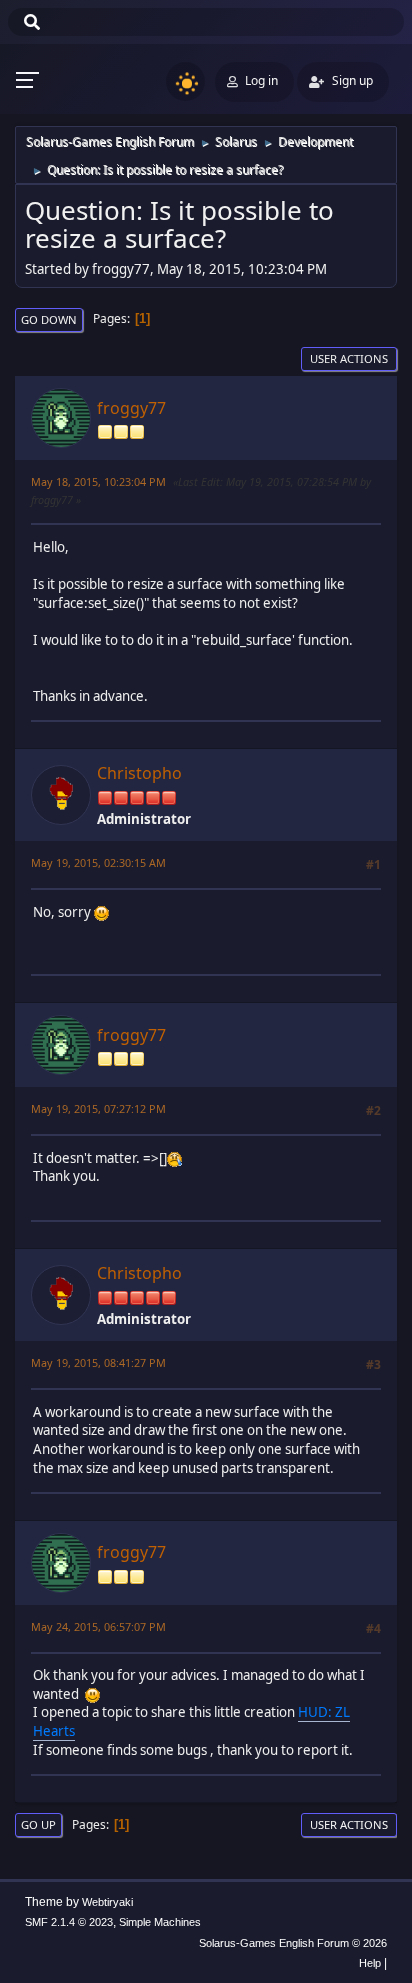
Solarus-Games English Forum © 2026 (293, 1943)
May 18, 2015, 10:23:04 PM (98, 481)
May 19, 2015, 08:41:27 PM (98, 1362)
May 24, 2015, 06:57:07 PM (98, 1626)
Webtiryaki (107, 1902)
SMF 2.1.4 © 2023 (69, 1922)
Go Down (49, 319)
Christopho (139, 773)
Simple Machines (160, 1922)
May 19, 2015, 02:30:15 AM (98, 862)
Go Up (38, 1824)
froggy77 (131, 408)
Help (370, 1963)
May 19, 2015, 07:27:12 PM (98, 1108)
